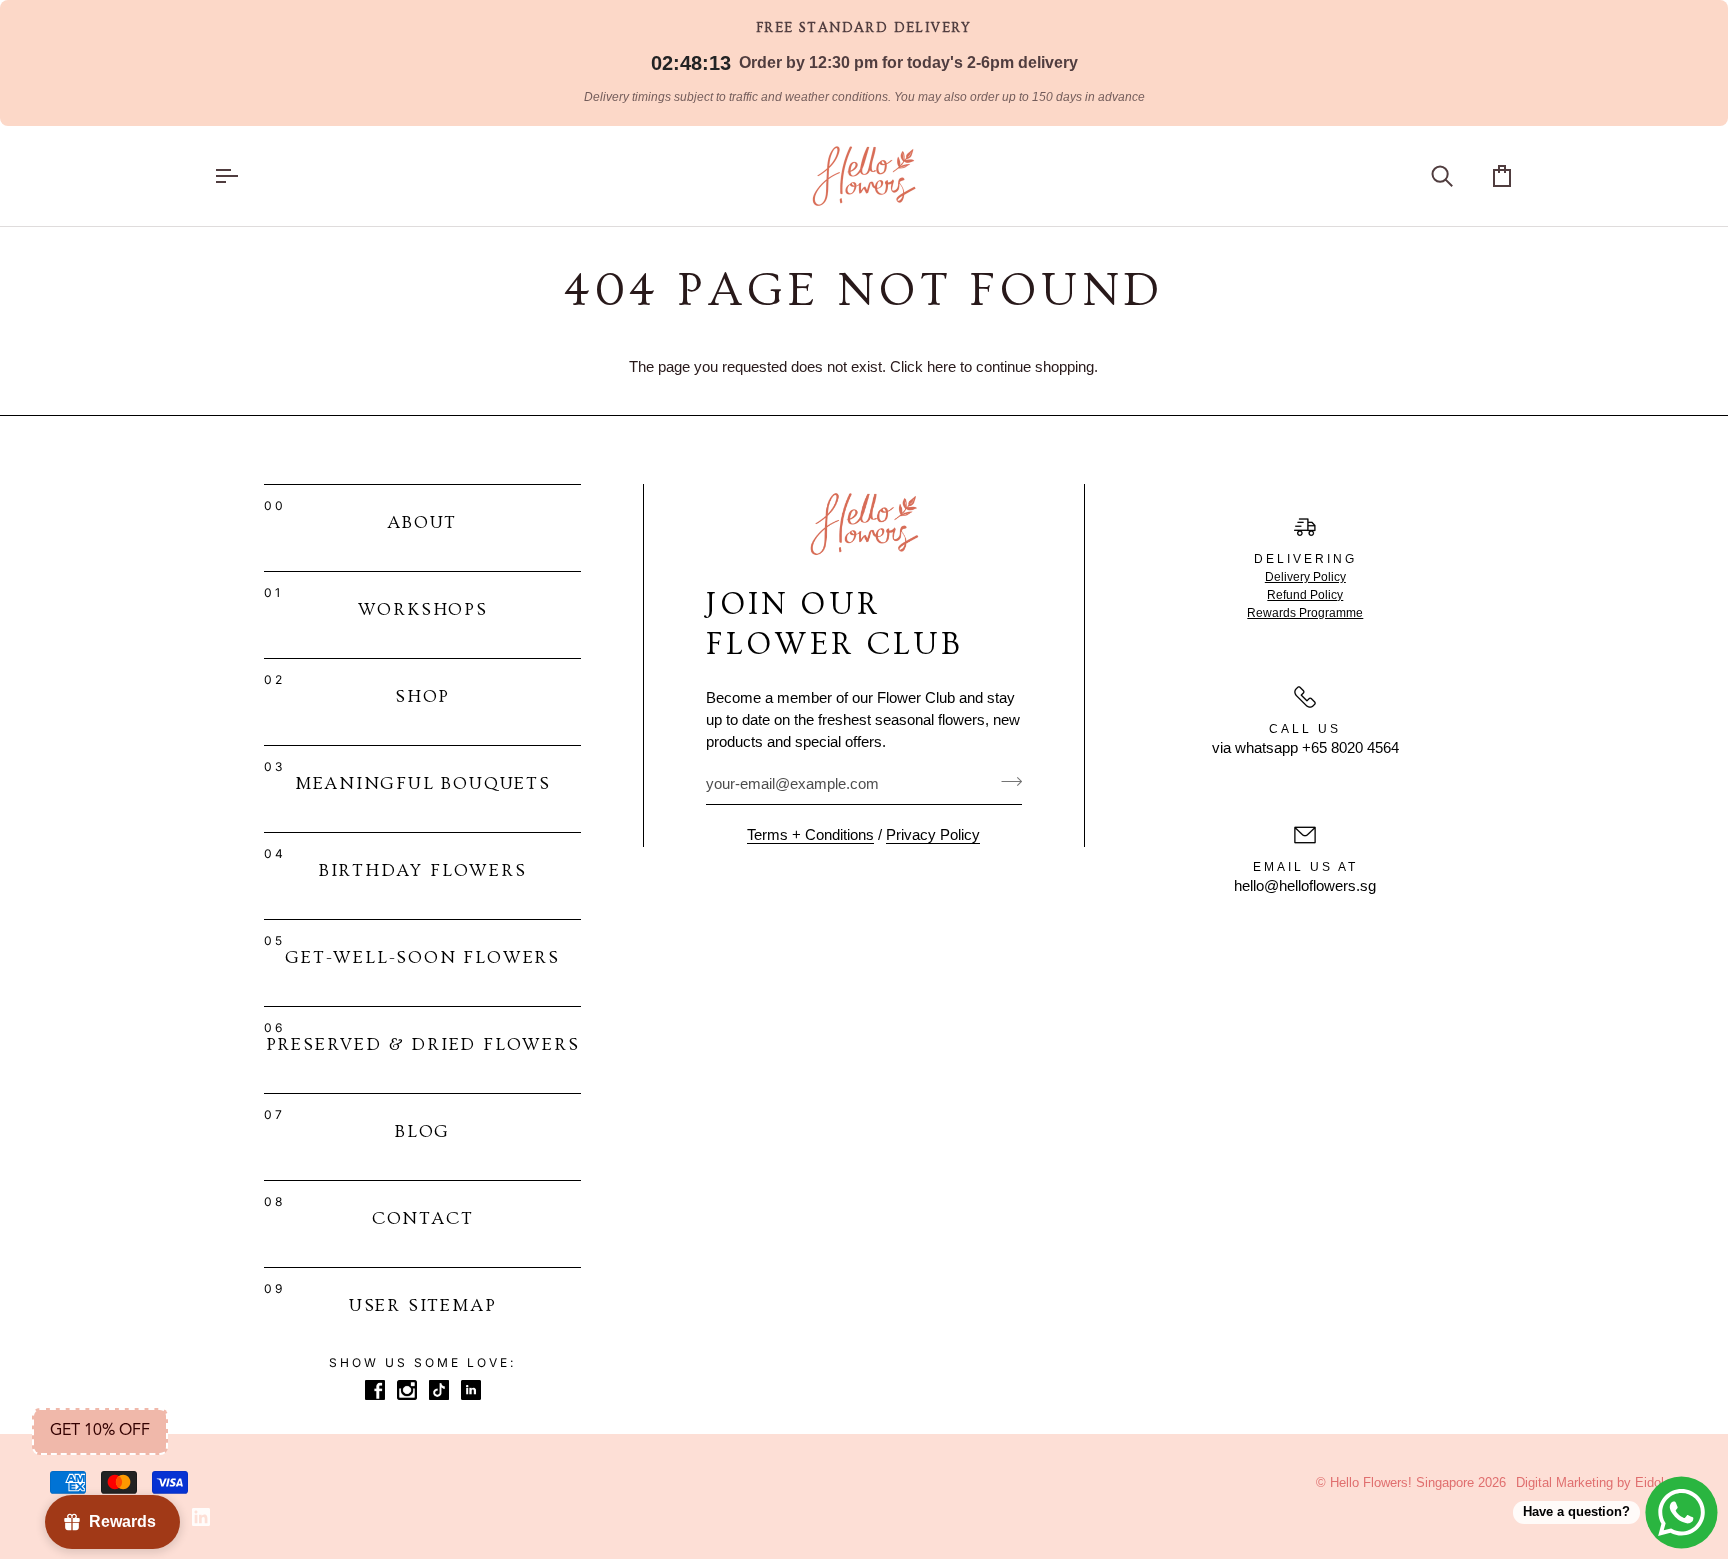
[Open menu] (244, 176)
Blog (422, 1131)
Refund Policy (1305, 595)
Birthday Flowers (423, 870)
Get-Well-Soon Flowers (422, 957)
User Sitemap (423, 1305)
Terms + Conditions (810, 835)
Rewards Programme (1305, 613)
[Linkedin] (201, 1517)
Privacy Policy (933, 835)
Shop (422, 696)
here (941, 367)
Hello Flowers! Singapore (1402, 1482)
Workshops (423, 609)
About (422, 522)
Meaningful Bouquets (423, 783)
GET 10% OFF (100, 1431)
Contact (423, 1218)
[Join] (1005, 782)
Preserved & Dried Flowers (423, 1044)
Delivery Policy (1305, 577)
